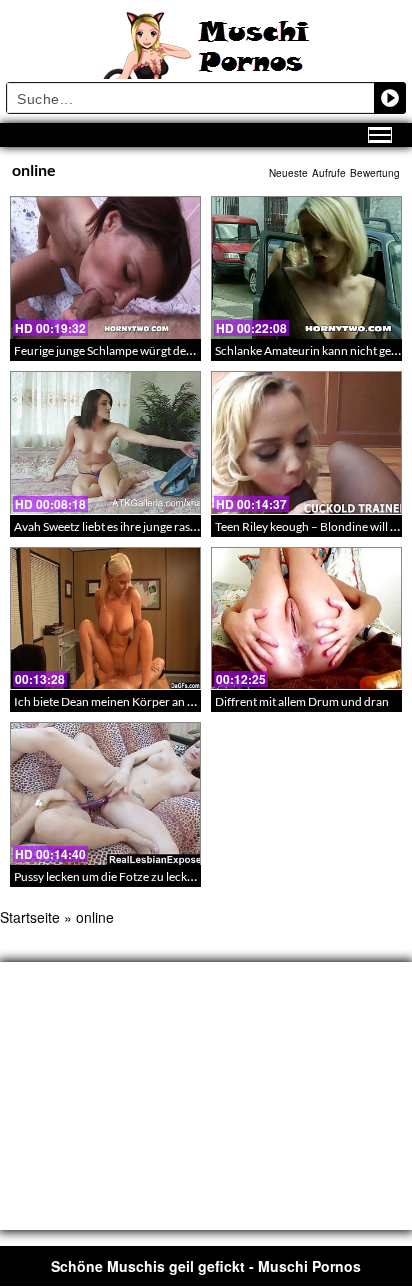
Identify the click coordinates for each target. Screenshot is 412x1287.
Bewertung (375, 173)
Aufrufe (329, 173)
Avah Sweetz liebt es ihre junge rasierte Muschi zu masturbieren (178, 526)
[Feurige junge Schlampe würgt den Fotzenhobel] (105, 267)
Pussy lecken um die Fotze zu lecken (107, 876)
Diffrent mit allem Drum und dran (302, 701)
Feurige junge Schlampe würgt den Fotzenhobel (138, 350)
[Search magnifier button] (390, 98)
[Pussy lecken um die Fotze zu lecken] (105, 793)
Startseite (30, 917)
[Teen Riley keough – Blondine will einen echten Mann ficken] (306, 442)
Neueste (288, 173)
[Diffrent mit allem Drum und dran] (306, 618)
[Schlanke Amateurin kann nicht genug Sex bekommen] (306, 267)
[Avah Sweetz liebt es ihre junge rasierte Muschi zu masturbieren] (105, 442)
